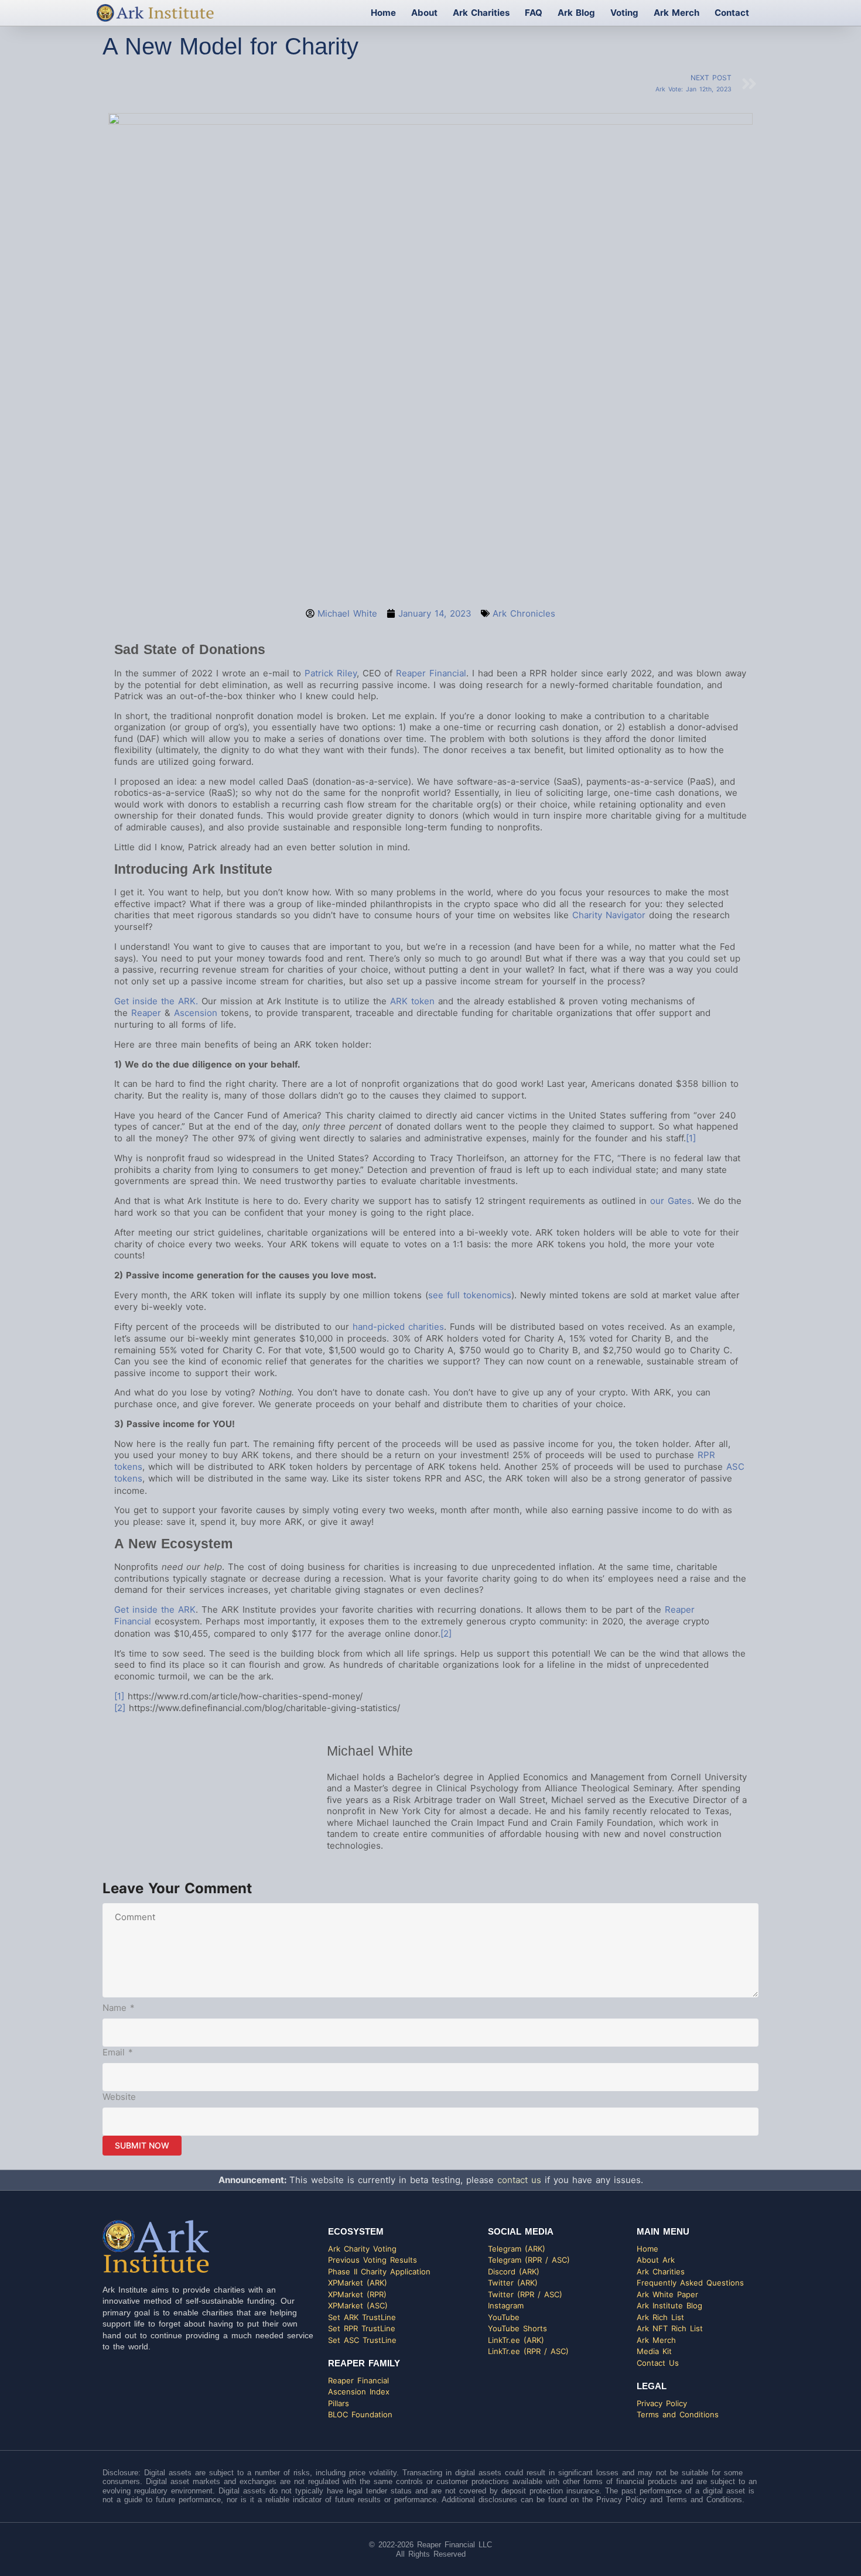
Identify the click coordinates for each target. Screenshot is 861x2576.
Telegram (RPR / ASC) (529, 2260)
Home (383, 13)
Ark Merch (676, 13)
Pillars (339, 2403)
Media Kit (654, 2351)
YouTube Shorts (517, 2328)
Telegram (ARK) (517, 2249)
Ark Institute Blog (669, 2305)
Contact (732, 13)
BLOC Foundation (360, 2414)
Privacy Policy (662, 2403)
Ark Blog (576, 13)
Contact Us (658, 2363)
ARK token (412, 1001)
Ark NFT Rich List (670, 2328)
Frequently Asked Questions (690, 2283)
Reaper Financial (431, 673)
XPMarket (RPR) (357, 2294)
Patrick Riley (331, 673)
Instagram (506, 2305)
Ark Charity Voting (362, 2249)
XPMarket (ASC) (358, 2305)
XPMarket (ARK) (358, 2283)
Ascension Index (359, 2392)
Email (118, 2052)
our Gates (671, 1201)
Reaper (146, 1013)
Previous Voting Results (373, 2260)
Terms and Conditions (678, 2414)
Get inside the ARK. (156, 1001)
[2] (446, 1633)
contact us (519, 2180)
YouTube (504, 2317)
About (424, 13)
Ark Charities (481, 13)
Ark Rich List (660, 2317)
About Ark (656, 2260)
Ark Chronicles (524, 613)
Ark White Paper (667, 2294)
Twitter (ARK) (513, 2283)
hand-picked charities (398, 1327)
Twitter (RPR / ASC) (525, 2294)
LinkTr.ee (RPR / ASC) (528, 2351)
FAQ (534, 13)
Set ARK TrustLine (362, 2317)
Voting (624, 13)
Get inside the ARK (155, 1609)
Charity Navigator (609, 915)
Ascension (196, 1013)
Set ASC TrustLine (362, 2340)
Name (119, 2008)
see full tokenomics (470, 1295)
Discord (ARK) (514, 2271)
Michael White (370, 1751)
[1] (691, 1138)
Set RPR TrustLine (362, 2328)
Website (119, 2097)
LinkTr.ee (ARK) (516, 2340)
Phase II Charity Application (379, 2271)
